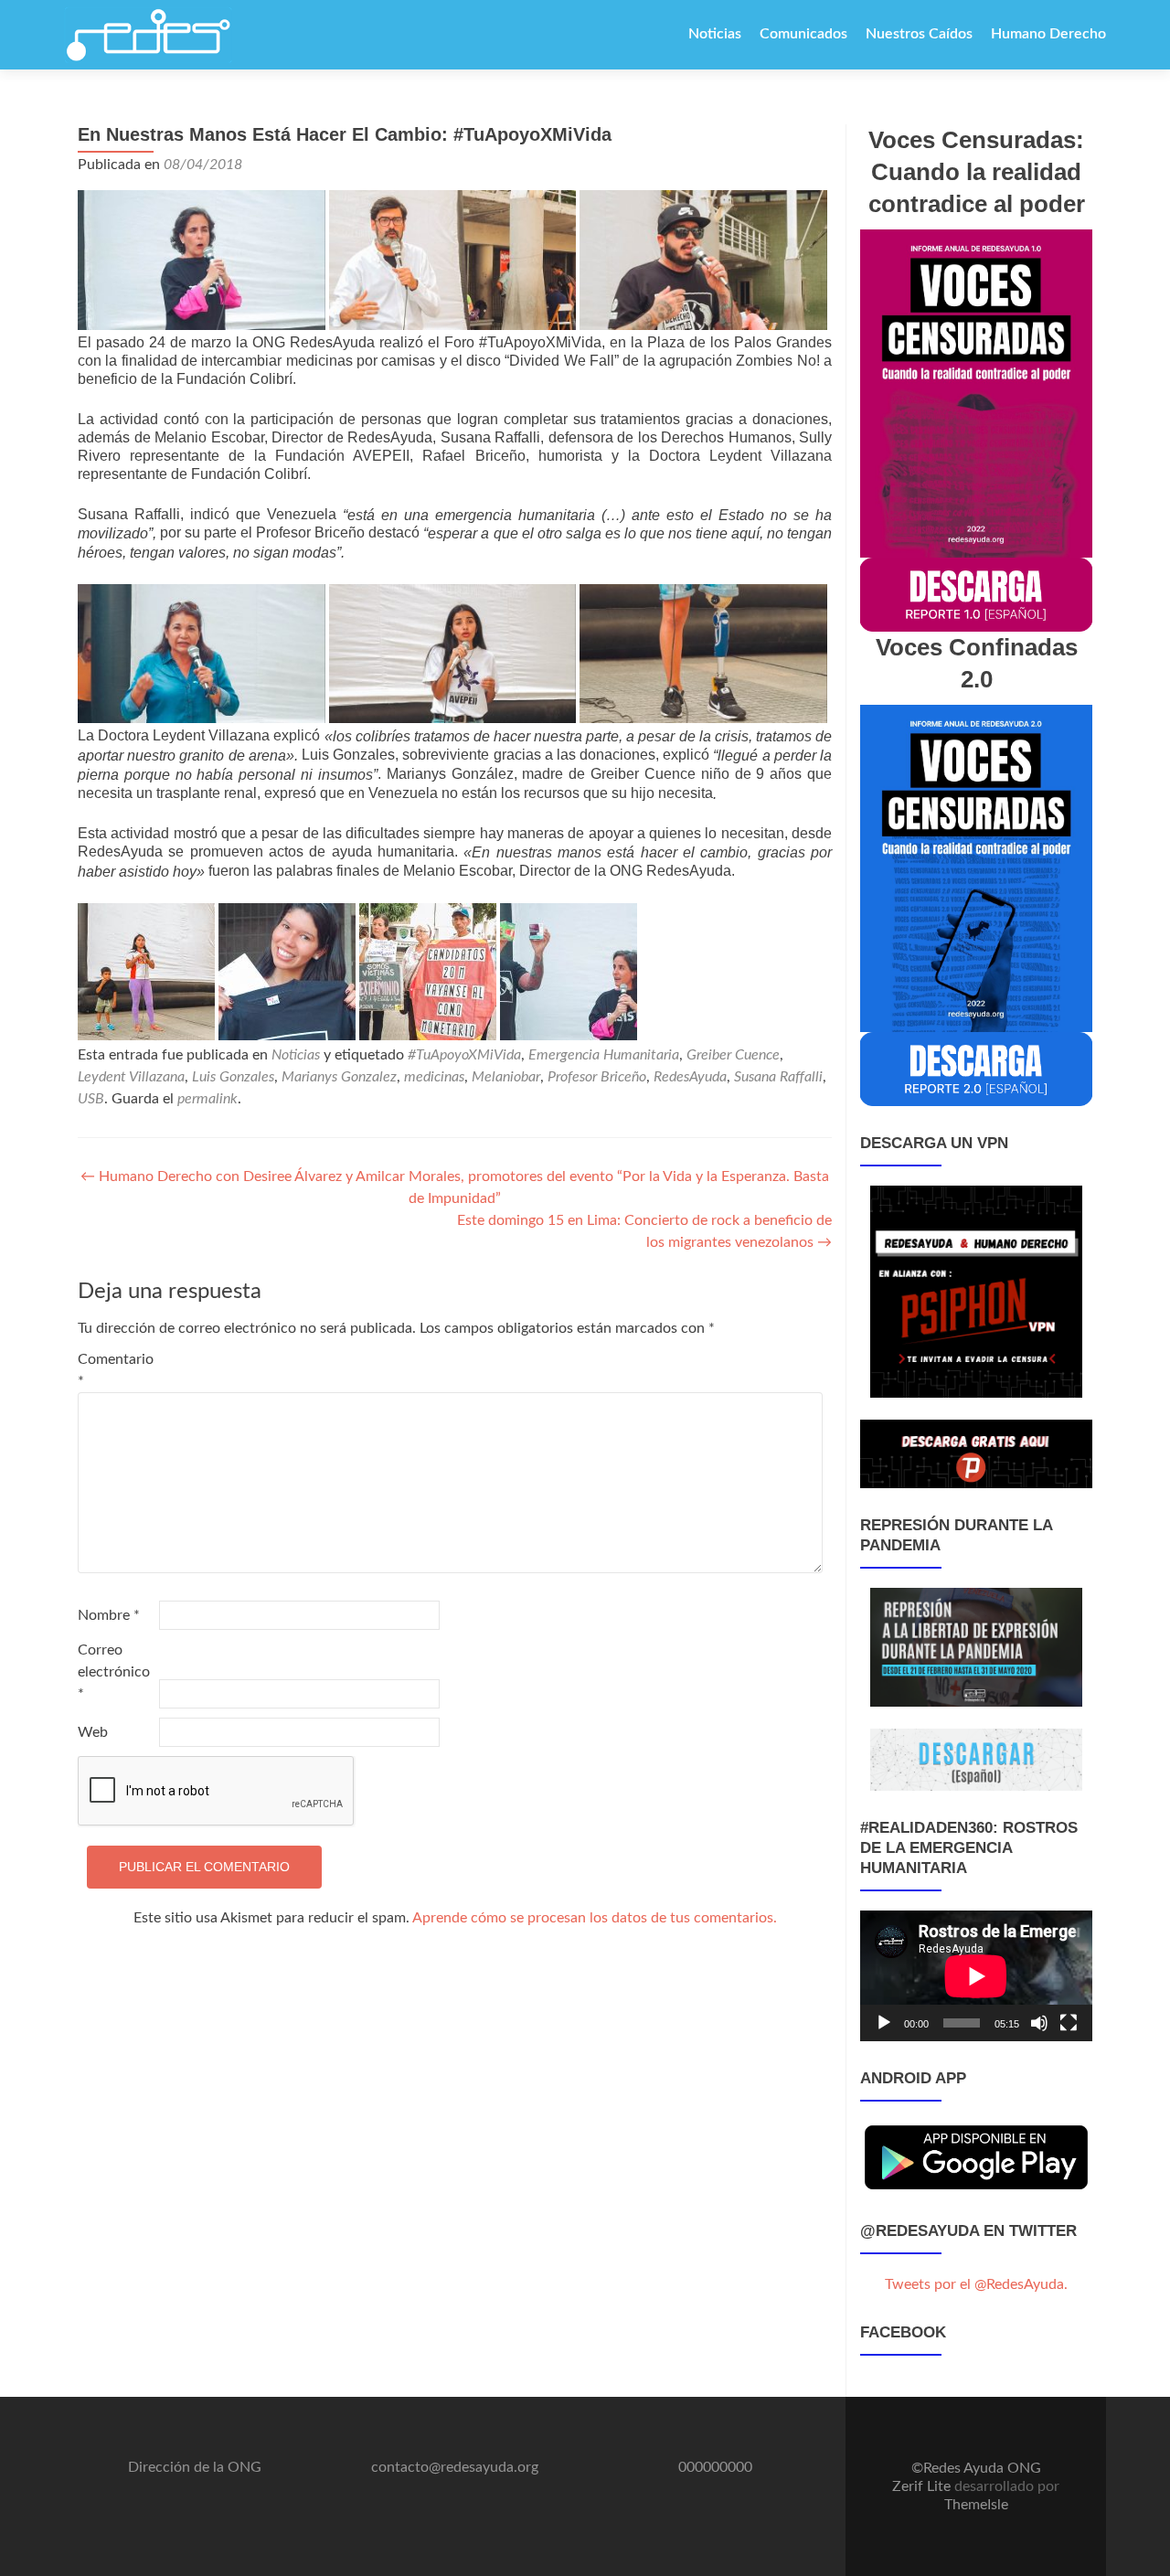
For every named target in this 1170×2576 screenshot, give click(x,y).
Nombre (109, 1615)
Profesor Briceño (597, 1077)
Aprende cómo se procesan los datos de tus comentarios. (595, 1918)
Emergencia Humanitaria (604, 1055)
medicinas (434, 1077)
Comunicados (803, 34)
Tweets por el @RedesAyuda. (976, 2284)
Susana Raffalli (778, 1077)
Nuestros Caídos (919, 34)
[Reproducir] (884, 2023)
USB (91, 1099)
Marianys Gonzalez (339, 1077)
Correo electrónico (114, 1672)
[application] (976, 1976)
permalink (207, 1099)
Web (93, 1732)
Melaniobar (506, 1077)
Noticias (715, 34)
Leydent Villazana (131, 1077)
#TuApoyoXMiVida (464, 1055)
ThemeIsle (976, 2505)
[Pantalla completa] (1069, 2023)
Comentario (116, 1370)
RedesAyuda (690, 1077)
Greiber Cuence (733, 1055)
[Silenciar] (1039, 2023)
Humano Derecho (1048, 34)
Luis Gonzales (233, 1077)
